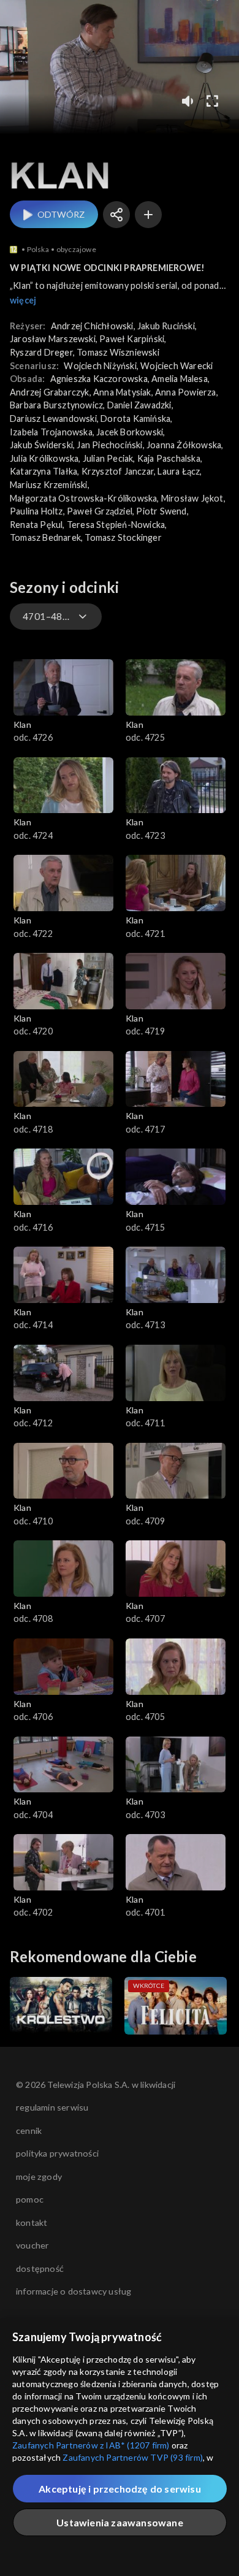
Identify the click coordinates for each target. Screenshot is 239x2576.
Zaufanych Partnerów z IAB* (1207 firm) (91, 2445)
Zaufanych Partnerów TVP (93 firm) (133, 2457)
